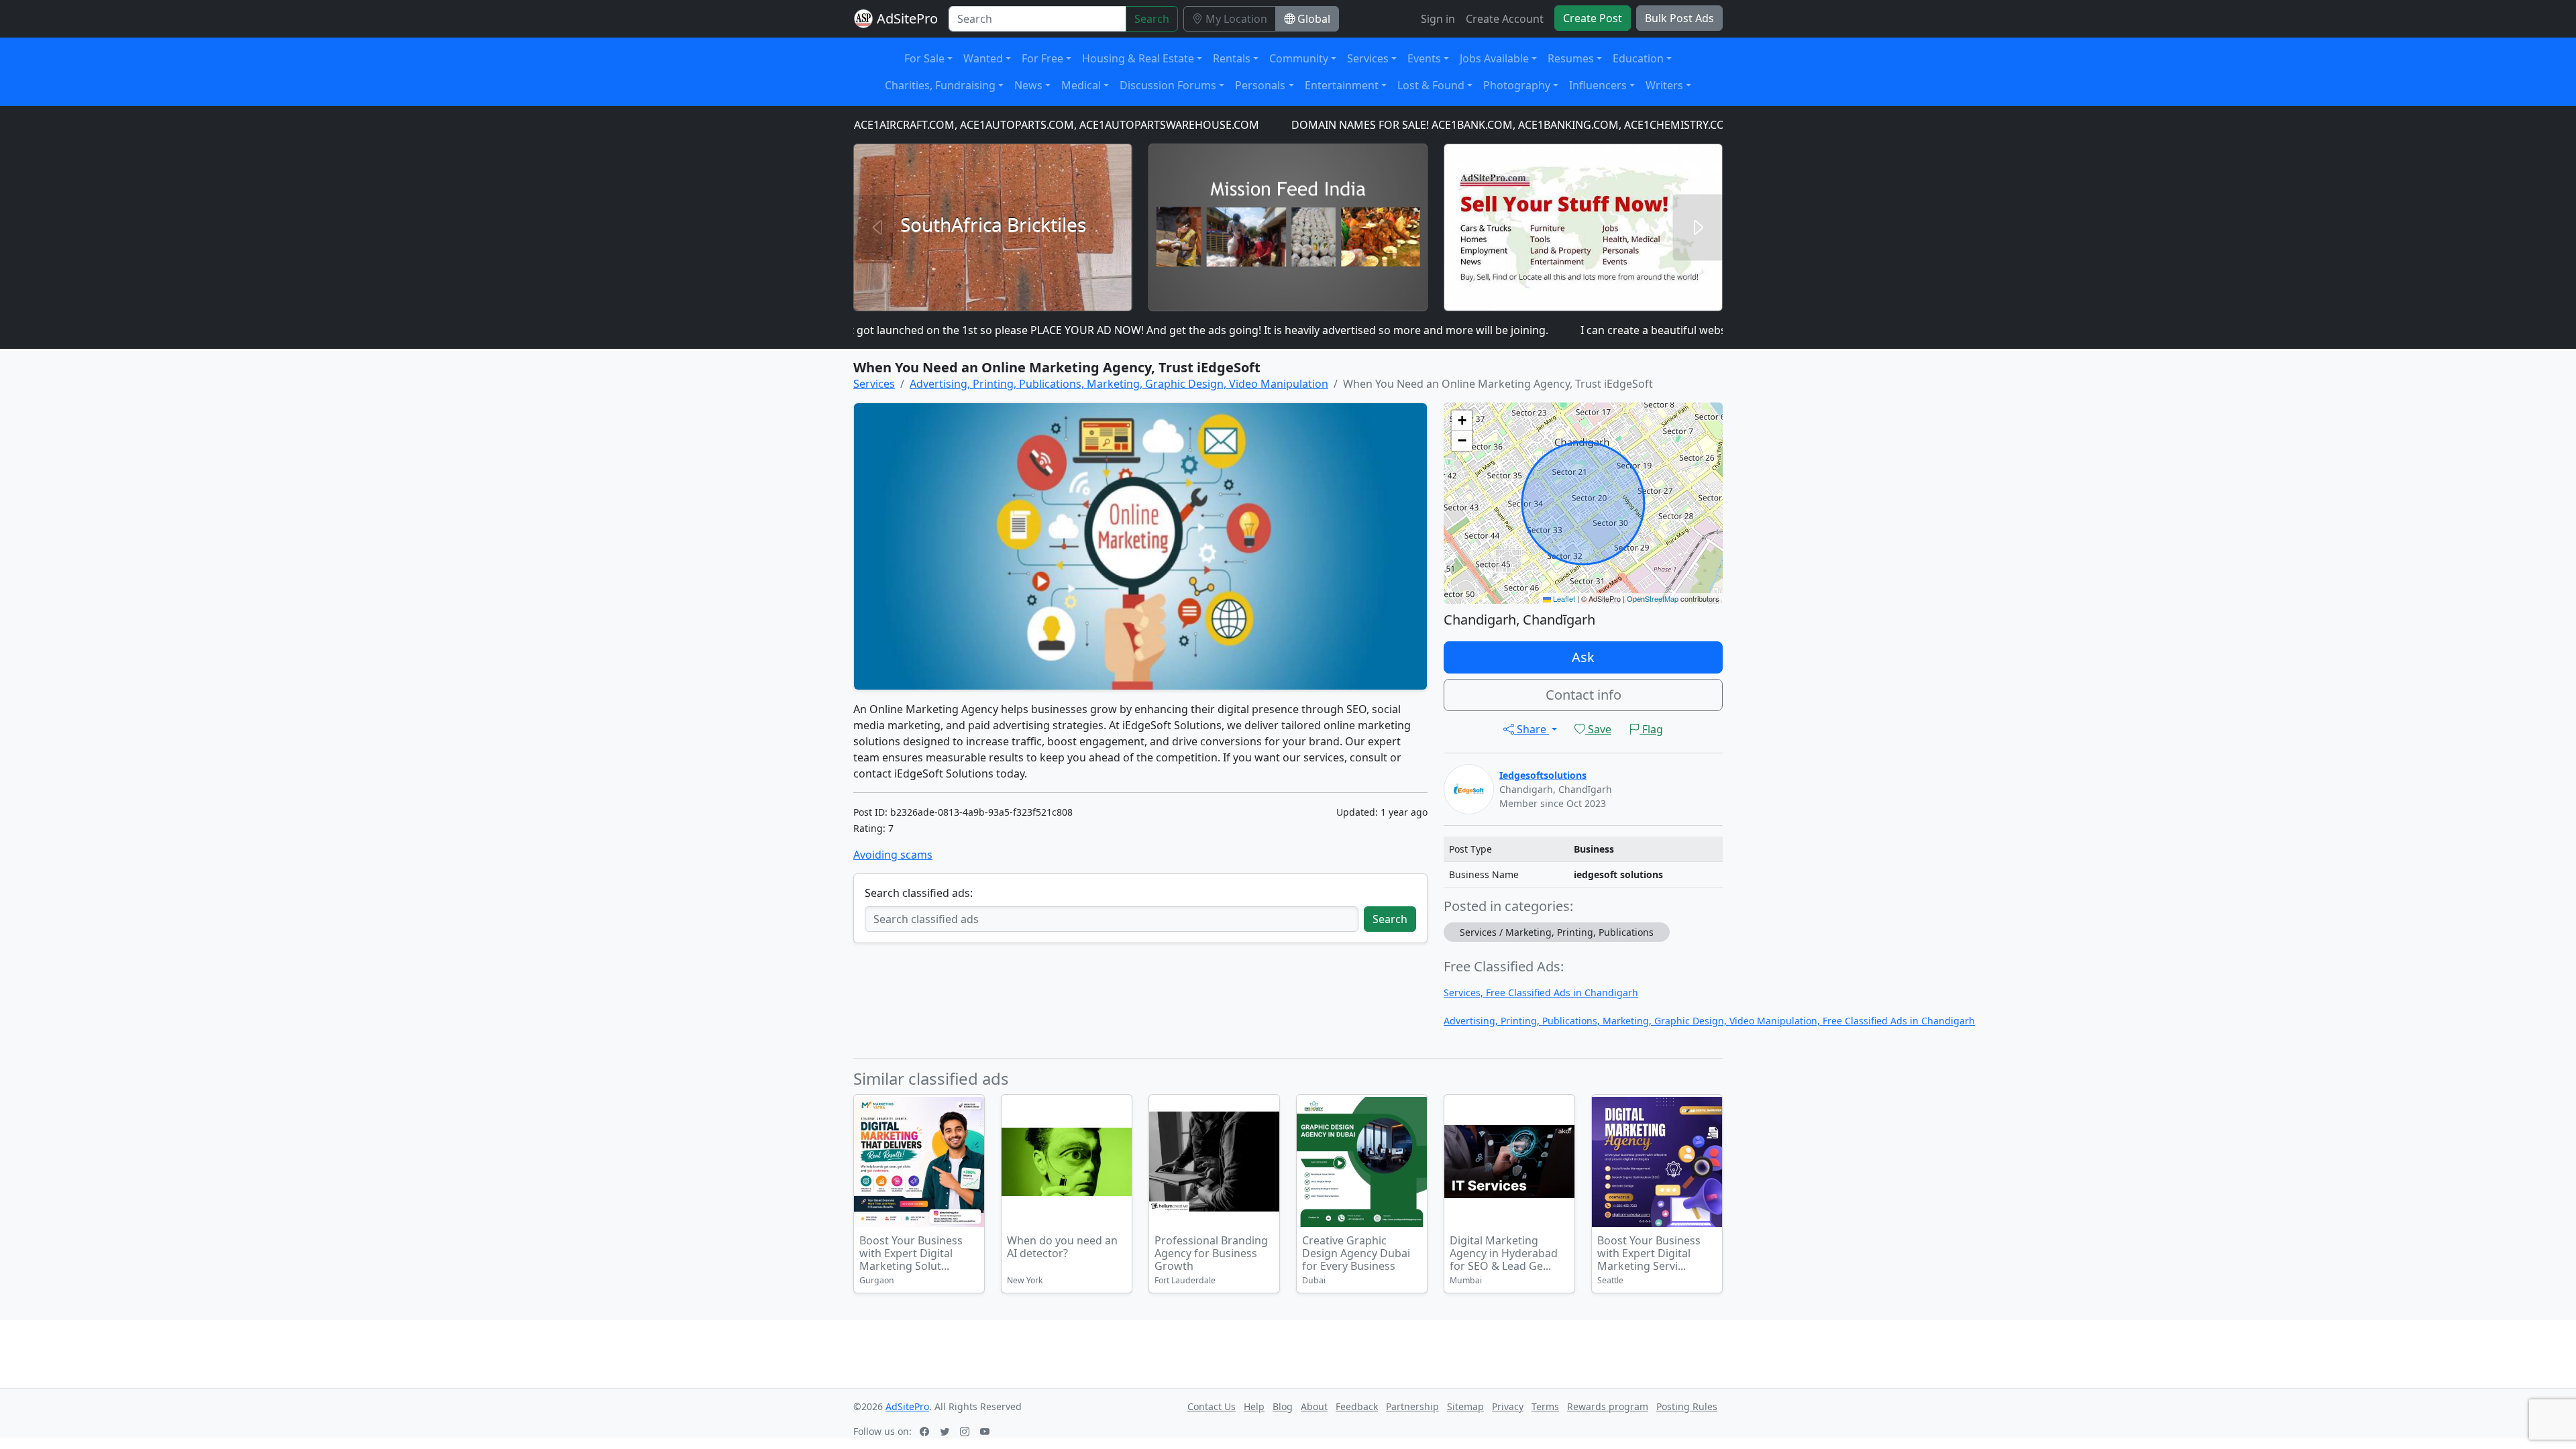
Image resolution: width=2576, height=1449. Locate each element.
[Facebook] (926, 1431)
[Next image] (1710, 1164)
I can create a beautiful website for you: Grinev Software (1660, 330)
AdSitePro (907, 18)
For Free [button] (1042, 58)
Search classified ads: (919, 893)
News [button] (1028, 85)
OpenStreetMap (1653, 598)
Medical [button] (1081, 85)
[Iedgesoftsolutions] (1469, 788)
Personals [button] (1260, 85)
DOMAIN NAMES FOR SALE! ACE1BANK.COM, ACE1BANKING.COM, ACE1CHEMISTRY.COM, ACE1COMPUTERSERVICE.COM (1526, 125)
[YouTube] (986, 1431)
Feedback (1357, 1406)
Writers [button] (1664, 85)
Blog (1283, 1406)
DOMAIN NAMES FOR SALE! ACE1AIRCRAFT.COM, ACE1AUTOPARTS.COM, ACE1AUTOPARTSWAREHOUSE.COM (919, 125)
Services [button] (1368, 58)
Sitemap (1465, 1406)
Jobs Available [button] (1494, 58)
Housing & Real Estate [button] (1138, 58)
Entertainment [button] (1342, 85)
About (1314, 1406)
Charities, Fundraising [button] (940, 85)
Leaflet (1563, 598)
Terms (1545, 1406)
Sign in (1438, 19)
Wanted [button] (983, 58)
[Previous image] (1604, 1164)
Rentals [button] (1232, 58)
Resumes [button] (1571, 58)
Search (1152, 19)
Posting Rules (1687, 1406)
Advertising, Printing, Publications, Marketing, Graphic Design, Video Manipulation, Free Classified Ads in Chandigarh (1709, 1021)
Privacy (1508, 1406)
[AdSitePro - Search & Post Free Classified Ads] (863, 19)
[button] (1462, 421)
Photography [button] (1517, 85)
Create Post (1593, 18)
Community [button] (1299, 58)
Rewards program (1608, 1406)
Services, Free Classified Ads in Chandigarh (1541, 992)
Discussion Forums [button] (1168, 85)
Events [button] (1424, 58)
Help (1254, 1406)
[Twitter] (946, 1431)
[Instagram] (966, 1431)
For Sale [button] (924, 58)
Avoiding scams (893, 855)
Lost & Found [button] (1431, 85)
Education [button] (1638, 58)
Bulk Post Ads (1679, 18)
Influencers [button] (1598, 85)
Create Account (1505, 19)
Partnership (1412, 1406)
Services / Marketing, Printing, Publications (1557, 932)
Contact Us (1212, 1406)
